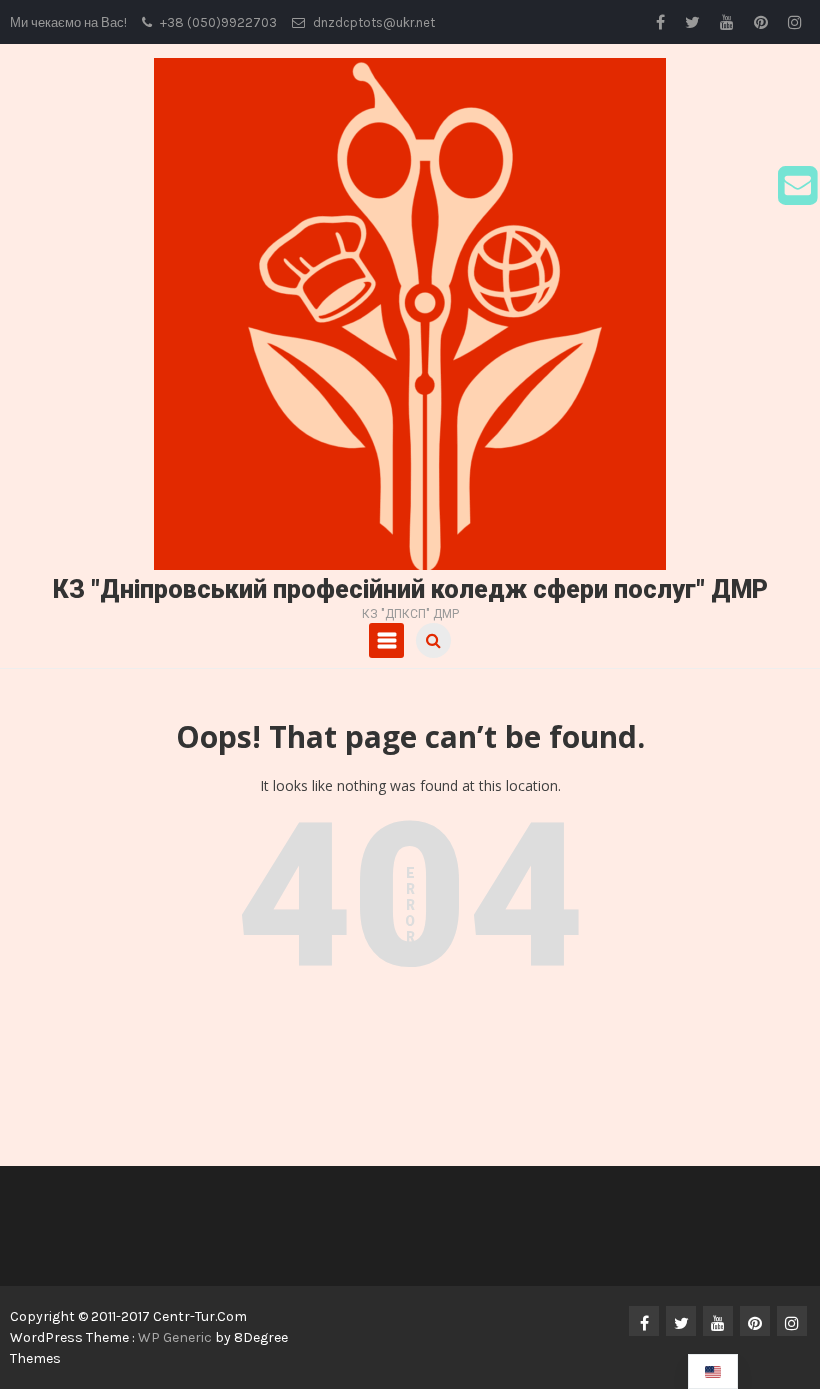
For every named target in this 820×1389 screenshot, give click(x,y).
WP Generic (176, 1337)
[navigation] (713, 1371)
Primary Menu (386, 640)
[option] (713, 1371)
